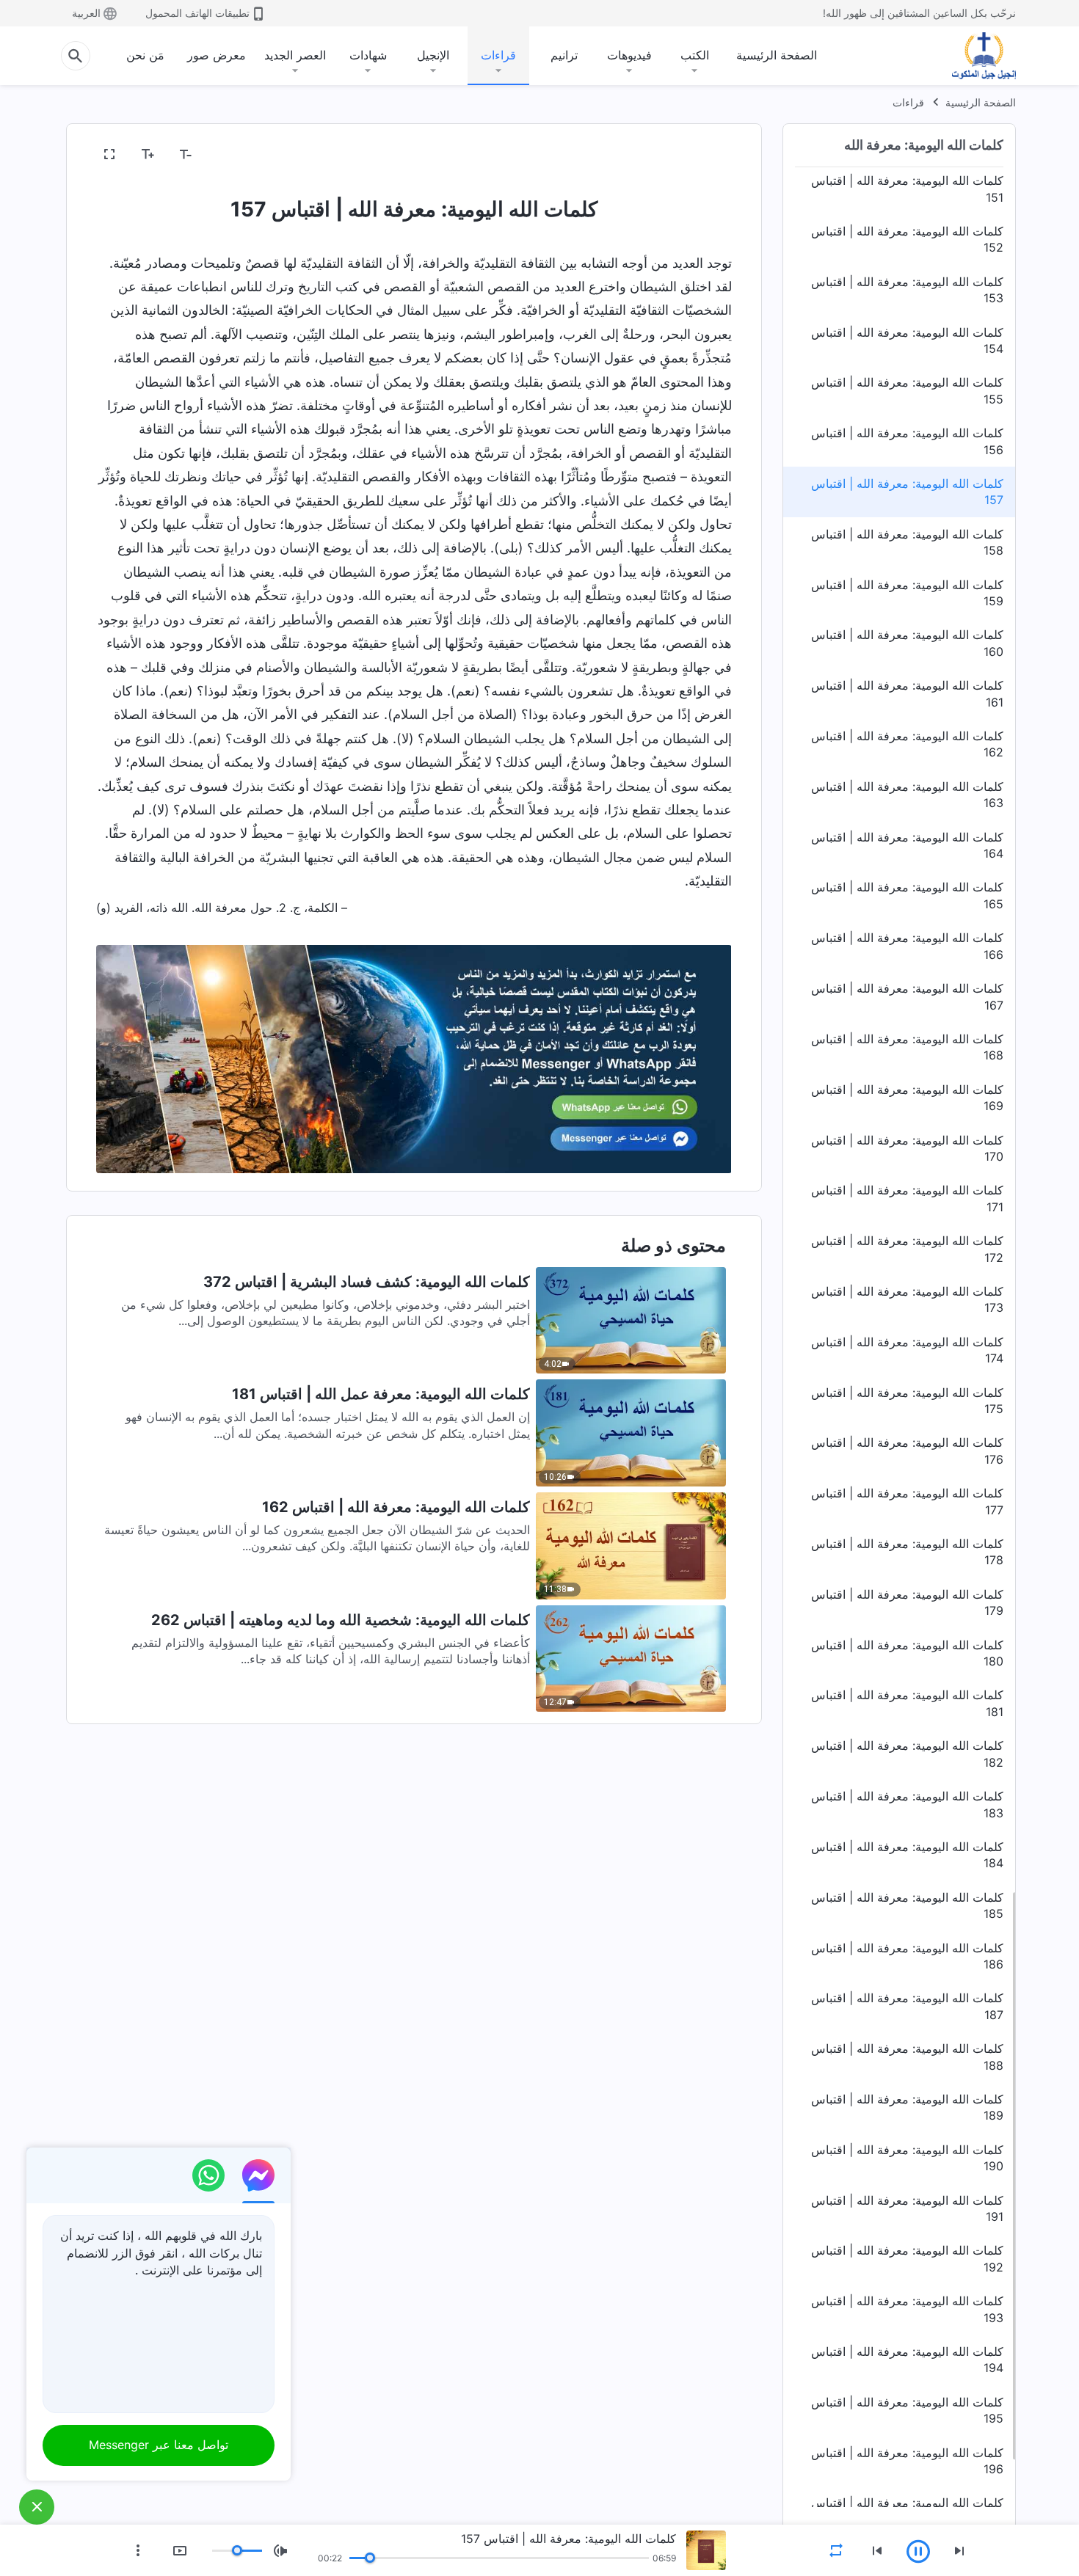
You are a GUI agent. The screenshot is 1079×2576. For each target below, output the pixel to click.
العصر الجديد (295, 55)
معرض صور (217, 55)
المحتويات (699, 155)
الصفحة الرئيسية (777, 55)
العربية (86, 13)
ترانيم (564, 55)
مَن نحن (145, 55)
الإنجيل (433, 55)
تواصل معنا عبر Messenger (159, 2445)
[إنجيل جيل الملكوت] (973, 56)
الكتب (695, 55)
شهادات (368, 55)
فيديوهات (629, 55)
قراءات (498, 55)
